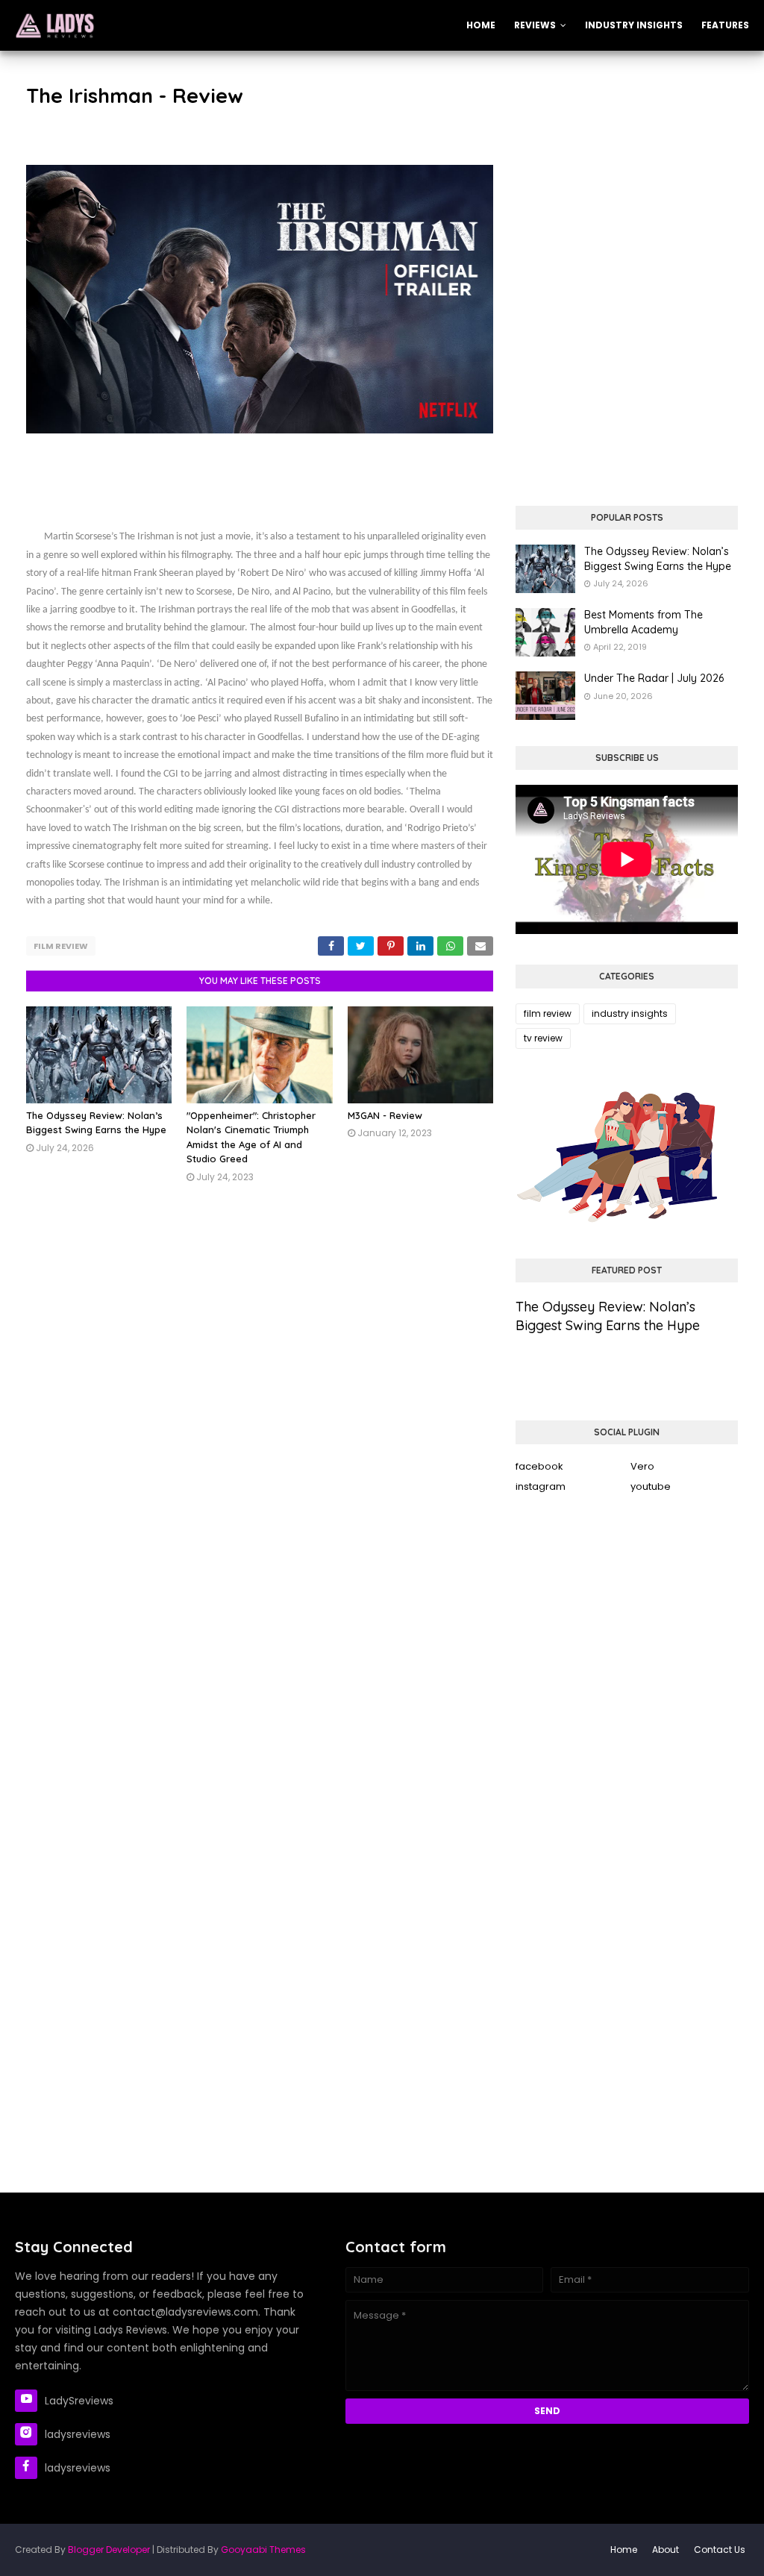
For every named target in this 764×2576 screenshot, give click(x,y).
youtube (651, 1486)
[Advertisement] (627, 174)
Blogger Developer (109, 2550)
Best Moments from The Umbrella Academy (644, 622)
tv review (543, 1038)
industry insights (630, 1013)
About (666, 2550)
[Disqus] (260, 1423)
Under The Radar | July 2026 (654, 678)
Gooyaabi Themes (263, 2550)
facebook (539, 1466)
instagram (541, 1486)
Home (624, 2550)
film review (61, 946)
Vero (642, 1466)
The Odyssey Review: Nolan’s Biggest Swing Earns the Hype (658, 559)
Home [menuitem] (481, 25)
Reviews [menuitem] (535, 25)
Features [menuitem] (725, 25)
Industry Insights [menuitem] (634, 25)
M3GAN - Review (385, 1115)
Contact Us (720, 2550)
